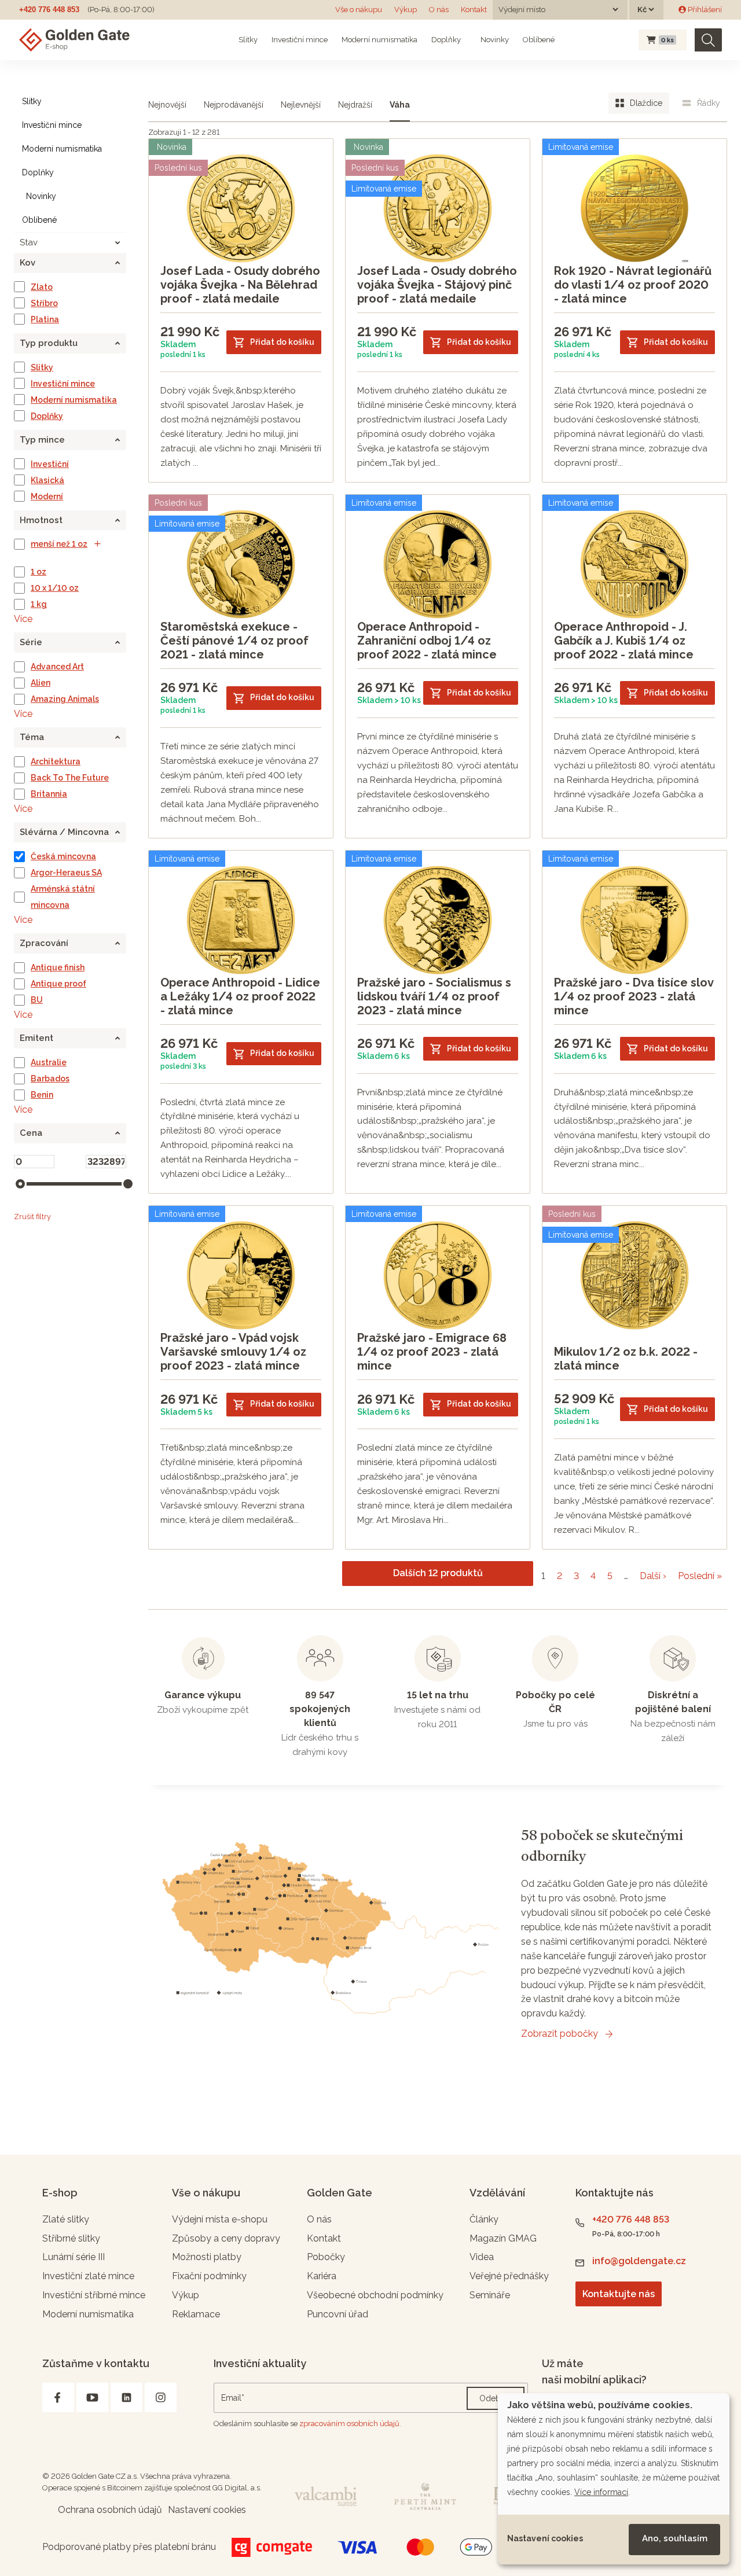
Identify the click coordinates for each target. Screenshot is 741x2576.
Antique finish (58, 967)
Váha (400, 105)
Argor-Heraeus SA (66, 873)
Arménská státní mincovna (63, 897)
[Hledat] (708, 40)
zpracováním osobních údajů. (350, 2424)
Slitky (248, 40)
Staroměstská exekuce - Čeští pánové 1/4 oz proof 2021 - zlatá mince (234, 641)
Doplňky (446, 40)
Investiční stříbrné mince (94, 2295)
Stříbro (44, 303)
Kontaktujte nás (619, 2294)
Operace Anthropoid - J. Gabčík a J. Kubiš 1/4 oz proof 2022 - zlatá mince (624, 641)
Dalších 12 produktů (438, 1573)
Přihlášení (704, 10)
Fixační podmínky (209, 2276)
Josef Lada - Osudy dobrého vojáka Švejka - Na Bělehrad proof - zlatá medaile (240, 285)
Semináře (490, 2295)
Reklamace (196, 2314)
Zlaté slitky (66, 2219)
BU (37, 1000)
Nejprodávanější (234, 105)
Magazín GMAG (503, 2238)
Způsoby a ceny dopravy (226, 2238)
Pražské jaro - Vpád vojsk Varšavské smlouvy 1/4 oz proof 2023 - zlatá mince (233, 1352)
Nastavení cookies (545, 2538)
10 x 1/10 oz (55, 588)
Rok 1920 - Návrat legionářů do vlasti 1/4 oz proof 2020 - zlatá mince (633, 285)
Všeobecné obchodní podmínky (375, 2295)
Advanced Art (57, 667)
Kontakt (474, 10)
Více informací (601, 2492)
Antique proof (58, 984)
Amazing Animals (65, 699)
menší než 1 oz (59, 544)
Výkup (406, 10)
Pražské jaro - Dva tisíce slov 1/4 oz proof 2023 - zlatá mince (634, 996)
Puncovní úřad (338, 2314)
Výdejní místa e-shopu (220, 2219)
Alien (41, 683)
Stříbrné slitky (71, 2238)
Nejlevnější (301, 105)
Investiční (50, 464)
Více (23, 619)
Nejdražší (355, 105)
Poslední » (700, 1576)
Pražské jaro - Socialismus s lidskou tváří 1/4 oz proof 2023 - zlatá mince (434, 996)
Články (484, 2219)
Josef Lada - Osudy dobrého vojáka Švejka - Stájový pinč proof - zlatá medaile (437, 285)
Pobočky (326, 2257)
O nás (439, 10)
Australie (49, 1062)
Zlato (42, 287)
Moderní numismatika (379, 40)
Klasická (47, 480)
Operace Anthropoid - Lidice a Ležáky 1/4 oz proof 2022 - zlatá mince (240, 996)
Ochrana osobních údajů (110, 2510)
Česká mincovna (63, 856)
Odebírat (496, 2398)
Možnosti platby (207, 2257)
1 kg (39, 604)
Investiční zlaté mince (88, 2276)
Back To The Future (70, 778)
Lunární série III (74, 2257)
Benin (42, 1095)
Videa (482, 2257)
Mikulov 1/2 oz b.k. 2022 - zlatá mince (626, 1359)
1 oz (38, 572)
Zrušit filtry (32, 1217)
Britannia (49, 794)
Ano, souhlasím (675, 2538)
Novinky (494, 40)
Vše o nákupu (359, 10)
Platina (45, 319)
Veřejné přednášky (509, 2276)
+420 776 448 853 (49, 10)
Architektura (56, 761)
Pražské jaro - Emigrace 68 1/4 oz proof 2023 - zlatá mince (432, 1352)
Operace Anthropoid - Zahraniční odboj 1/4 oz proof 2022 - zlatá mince (427, 641)
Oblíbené (539, 40)
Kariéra (322, 2276)
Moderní (47, 496)
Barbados (50, 1079)
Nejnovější (167, 105)
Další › (653, 1576)
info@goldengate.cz (639, 2261)
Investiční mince (300, 40)
